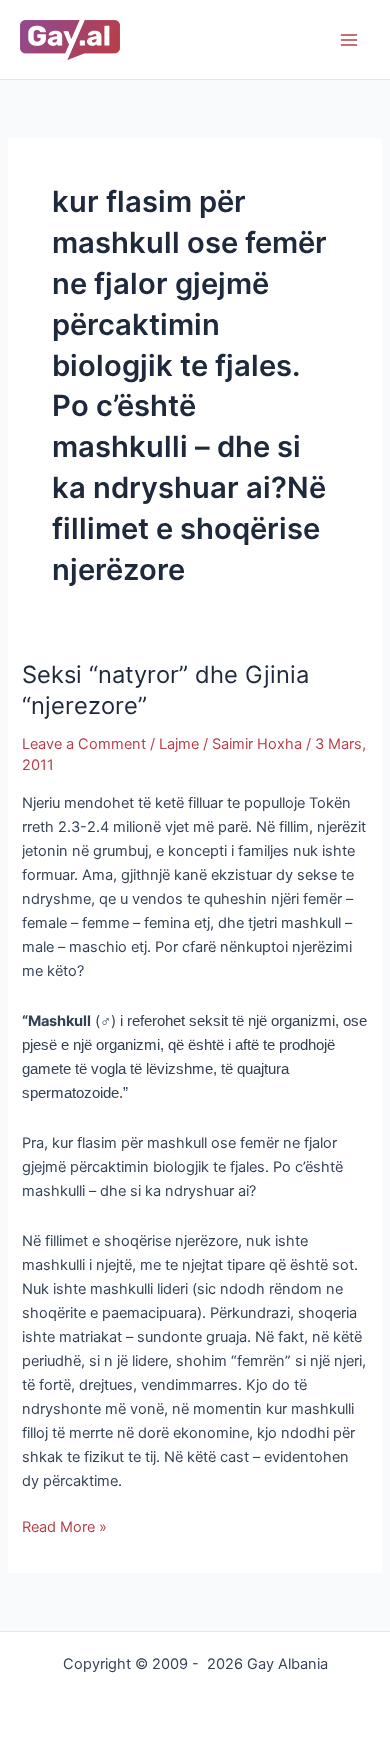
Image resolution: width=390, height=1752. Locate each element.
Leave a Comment (84, 744)
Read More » (64, 1525)
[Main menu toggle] (349, 40)
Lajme (179, 744)
